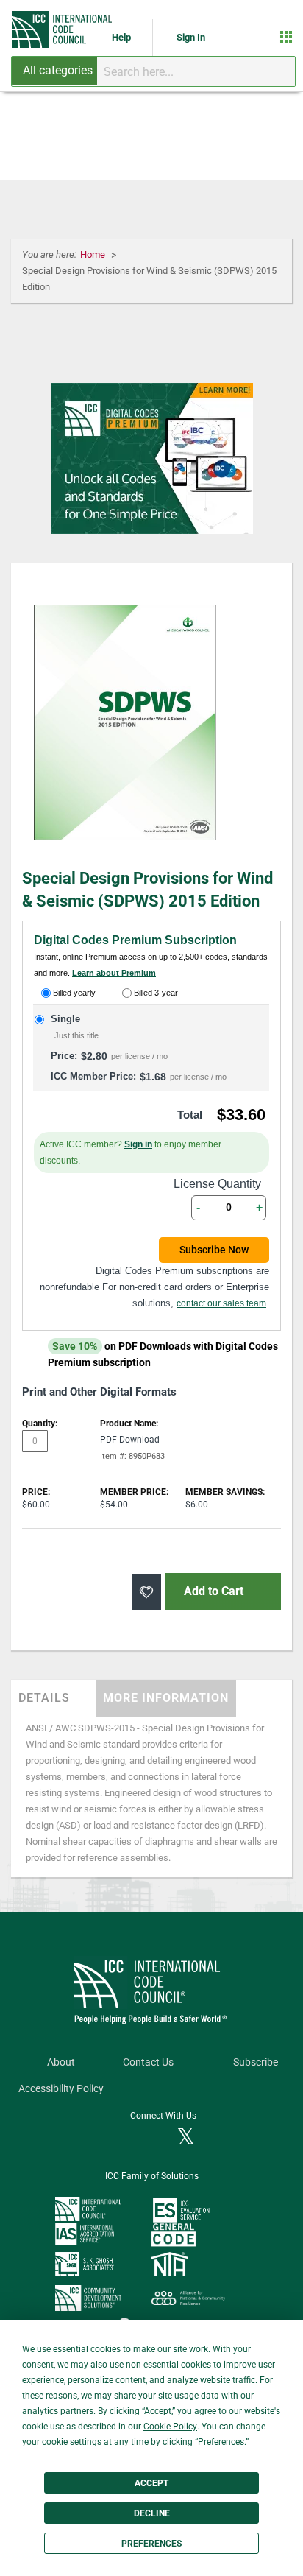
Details (44, 1698)
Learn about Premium (114, 973)
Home (94, 254)
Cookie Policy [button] (170, 2427)
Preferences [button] (221, 2442)
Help (122, 37)
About (61, 2062)
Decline (152, 2513)
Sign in (138, 1144)
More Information (166, 1698)
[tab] (53, 1698)
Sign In (191, 37)
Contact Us (148, 2062)
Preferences (151, 2544)
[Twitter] (186, 2138)
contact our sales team (221, 1303)
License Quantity (217, 1184)
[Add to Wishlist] (146, 1592)
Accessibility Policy (61, 2089)
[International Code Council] (63, 29)
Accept (151, 2483)
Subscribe (256, 2062)
